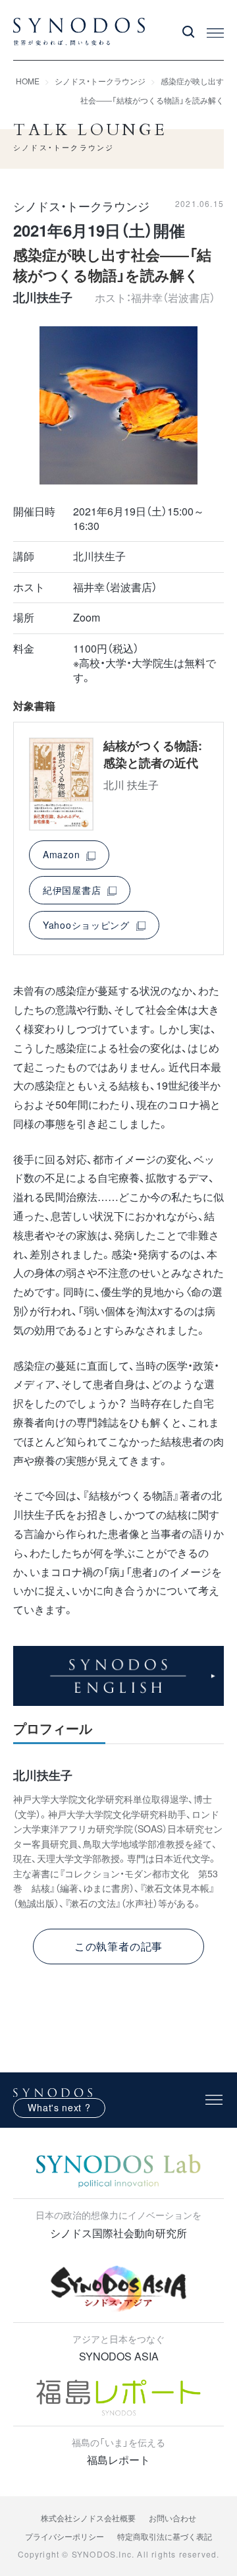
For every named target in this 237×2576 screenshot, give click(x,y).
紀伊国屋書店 (72, 890)
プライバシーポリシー (65, 2536)
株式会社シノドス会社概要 (88, 2518)
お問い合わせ (172, 2518)
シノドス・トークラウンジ (100, 81)
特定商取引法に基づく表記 (165, 2536)
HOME (28, 81)
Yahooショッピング (86, 925)
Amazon (61, 854)
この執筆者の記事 (118, 1946)
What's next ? (59, 2107)
